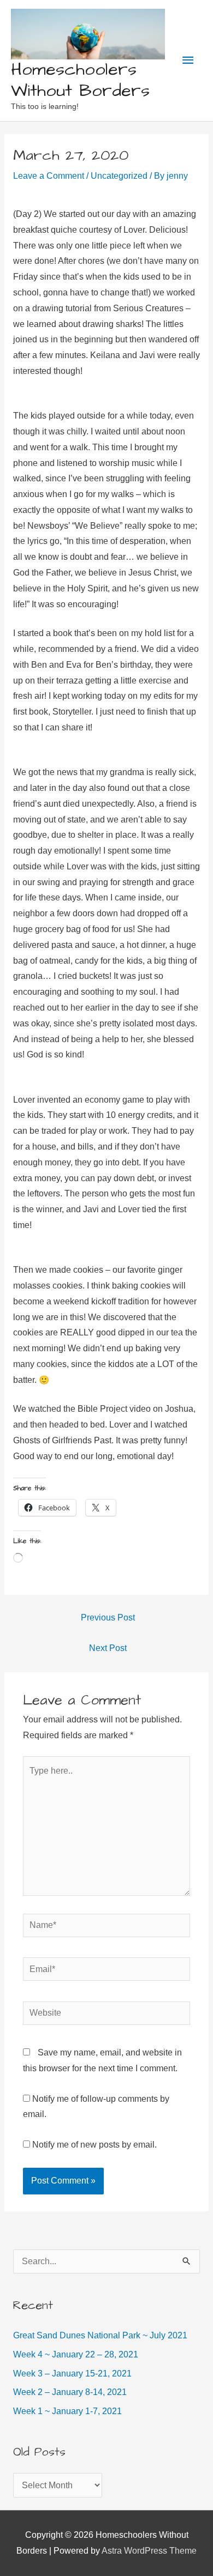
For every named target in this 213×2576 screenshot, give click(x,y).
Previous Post (108, 1617)
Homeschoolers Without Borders (80, 80)
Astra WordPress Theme (149, 2551)
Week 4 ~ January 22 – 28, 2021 (76, 2354)
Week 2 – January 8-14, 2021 (70, 2392)
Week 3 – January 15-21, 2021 (72, 2374)
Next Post (108, 1648)
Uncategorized (119, 176)
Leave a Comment (49, 176)
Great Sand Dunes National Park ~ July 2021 (100, 2335)
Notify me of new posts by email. (94, 2145)
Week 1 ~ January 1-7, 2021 (67, 2411)
